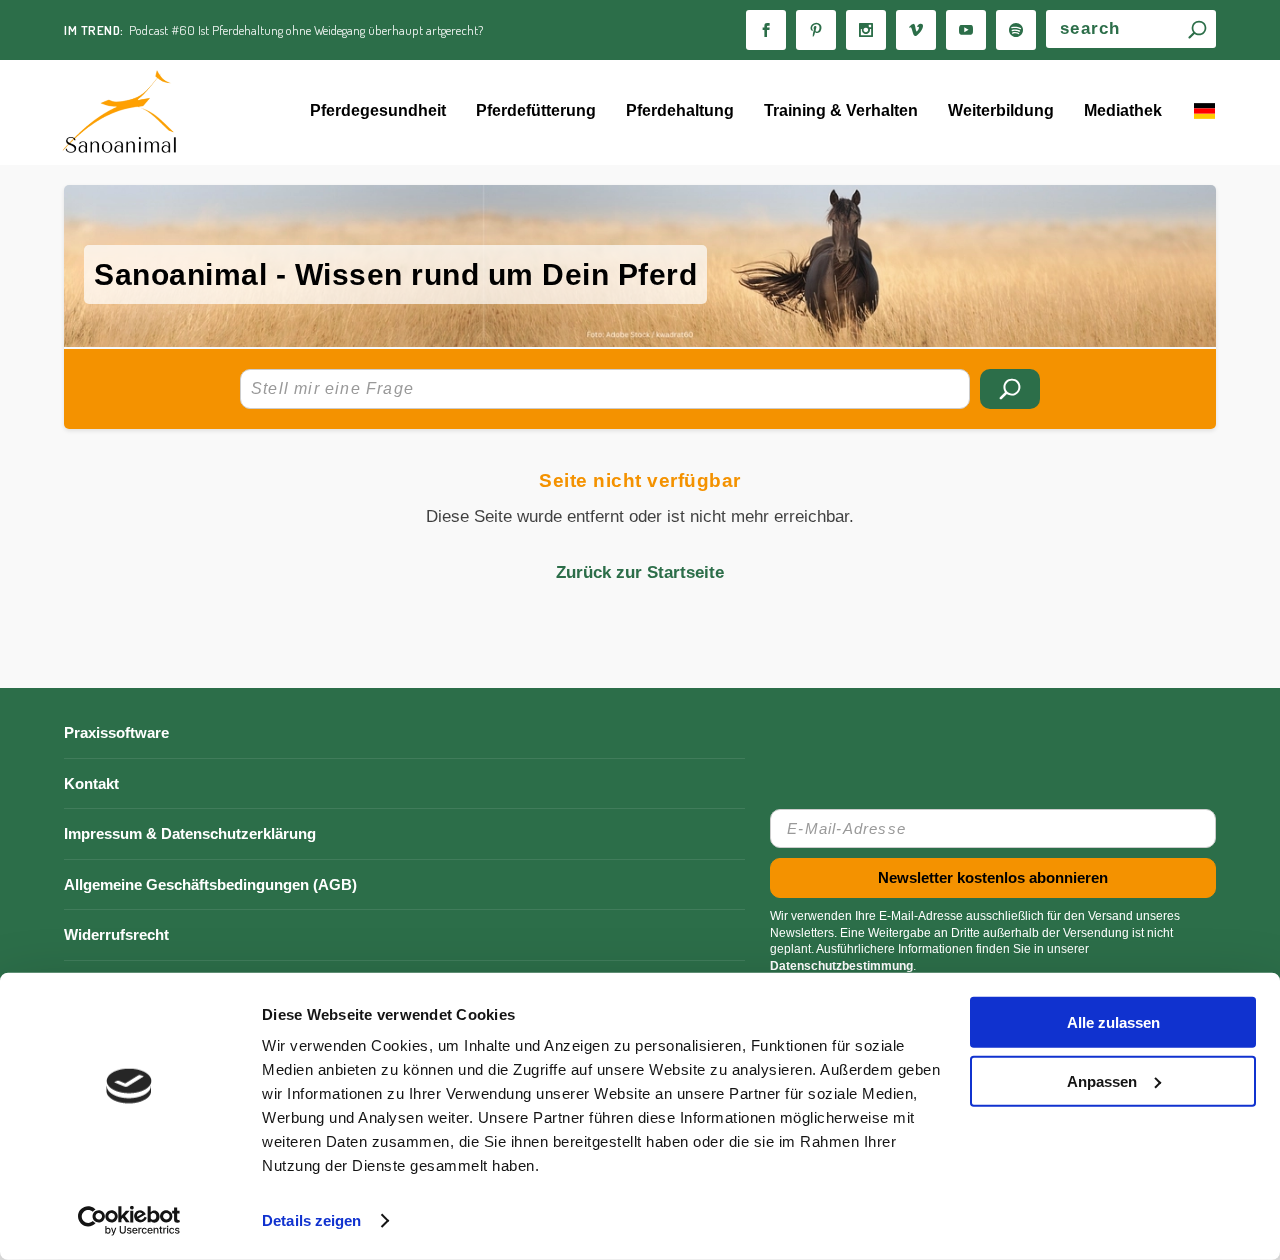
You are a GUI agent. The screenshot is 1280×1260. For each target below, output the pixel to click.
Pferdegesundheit (378, 110)
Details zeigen (311, 1220)
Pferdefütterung (536, 110)
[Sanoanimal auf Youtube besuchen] (966, 30)
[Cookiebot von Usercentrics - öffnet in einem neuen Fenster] (129, 1221)
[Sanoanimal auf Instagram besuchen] (866, 30)
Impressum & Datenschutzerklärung (190, 833)
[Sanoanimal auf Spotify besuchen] (1016, 30)
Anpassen (1102, 1080)
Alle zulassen (1113, 1022)
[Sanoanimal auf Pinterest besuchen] (816, 30)
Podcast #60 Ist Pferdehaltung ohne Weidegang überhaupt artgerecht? (306, 30)
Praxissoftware (116, 732)
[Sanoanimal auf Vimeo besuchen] (916, 30)
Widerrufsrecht (116, 934)
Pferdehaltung (680, 110)
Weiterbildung (1001, 110)
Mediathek (1123, 110)
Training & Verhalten (841, 110)
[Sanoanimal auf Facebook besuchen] (766, 30)
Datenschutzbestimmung (841, 966)
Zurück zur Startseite (640, 572)
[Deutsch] (1204, 113)
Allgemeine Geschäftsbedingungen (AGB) (210, 884)
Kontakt (91, 783)
